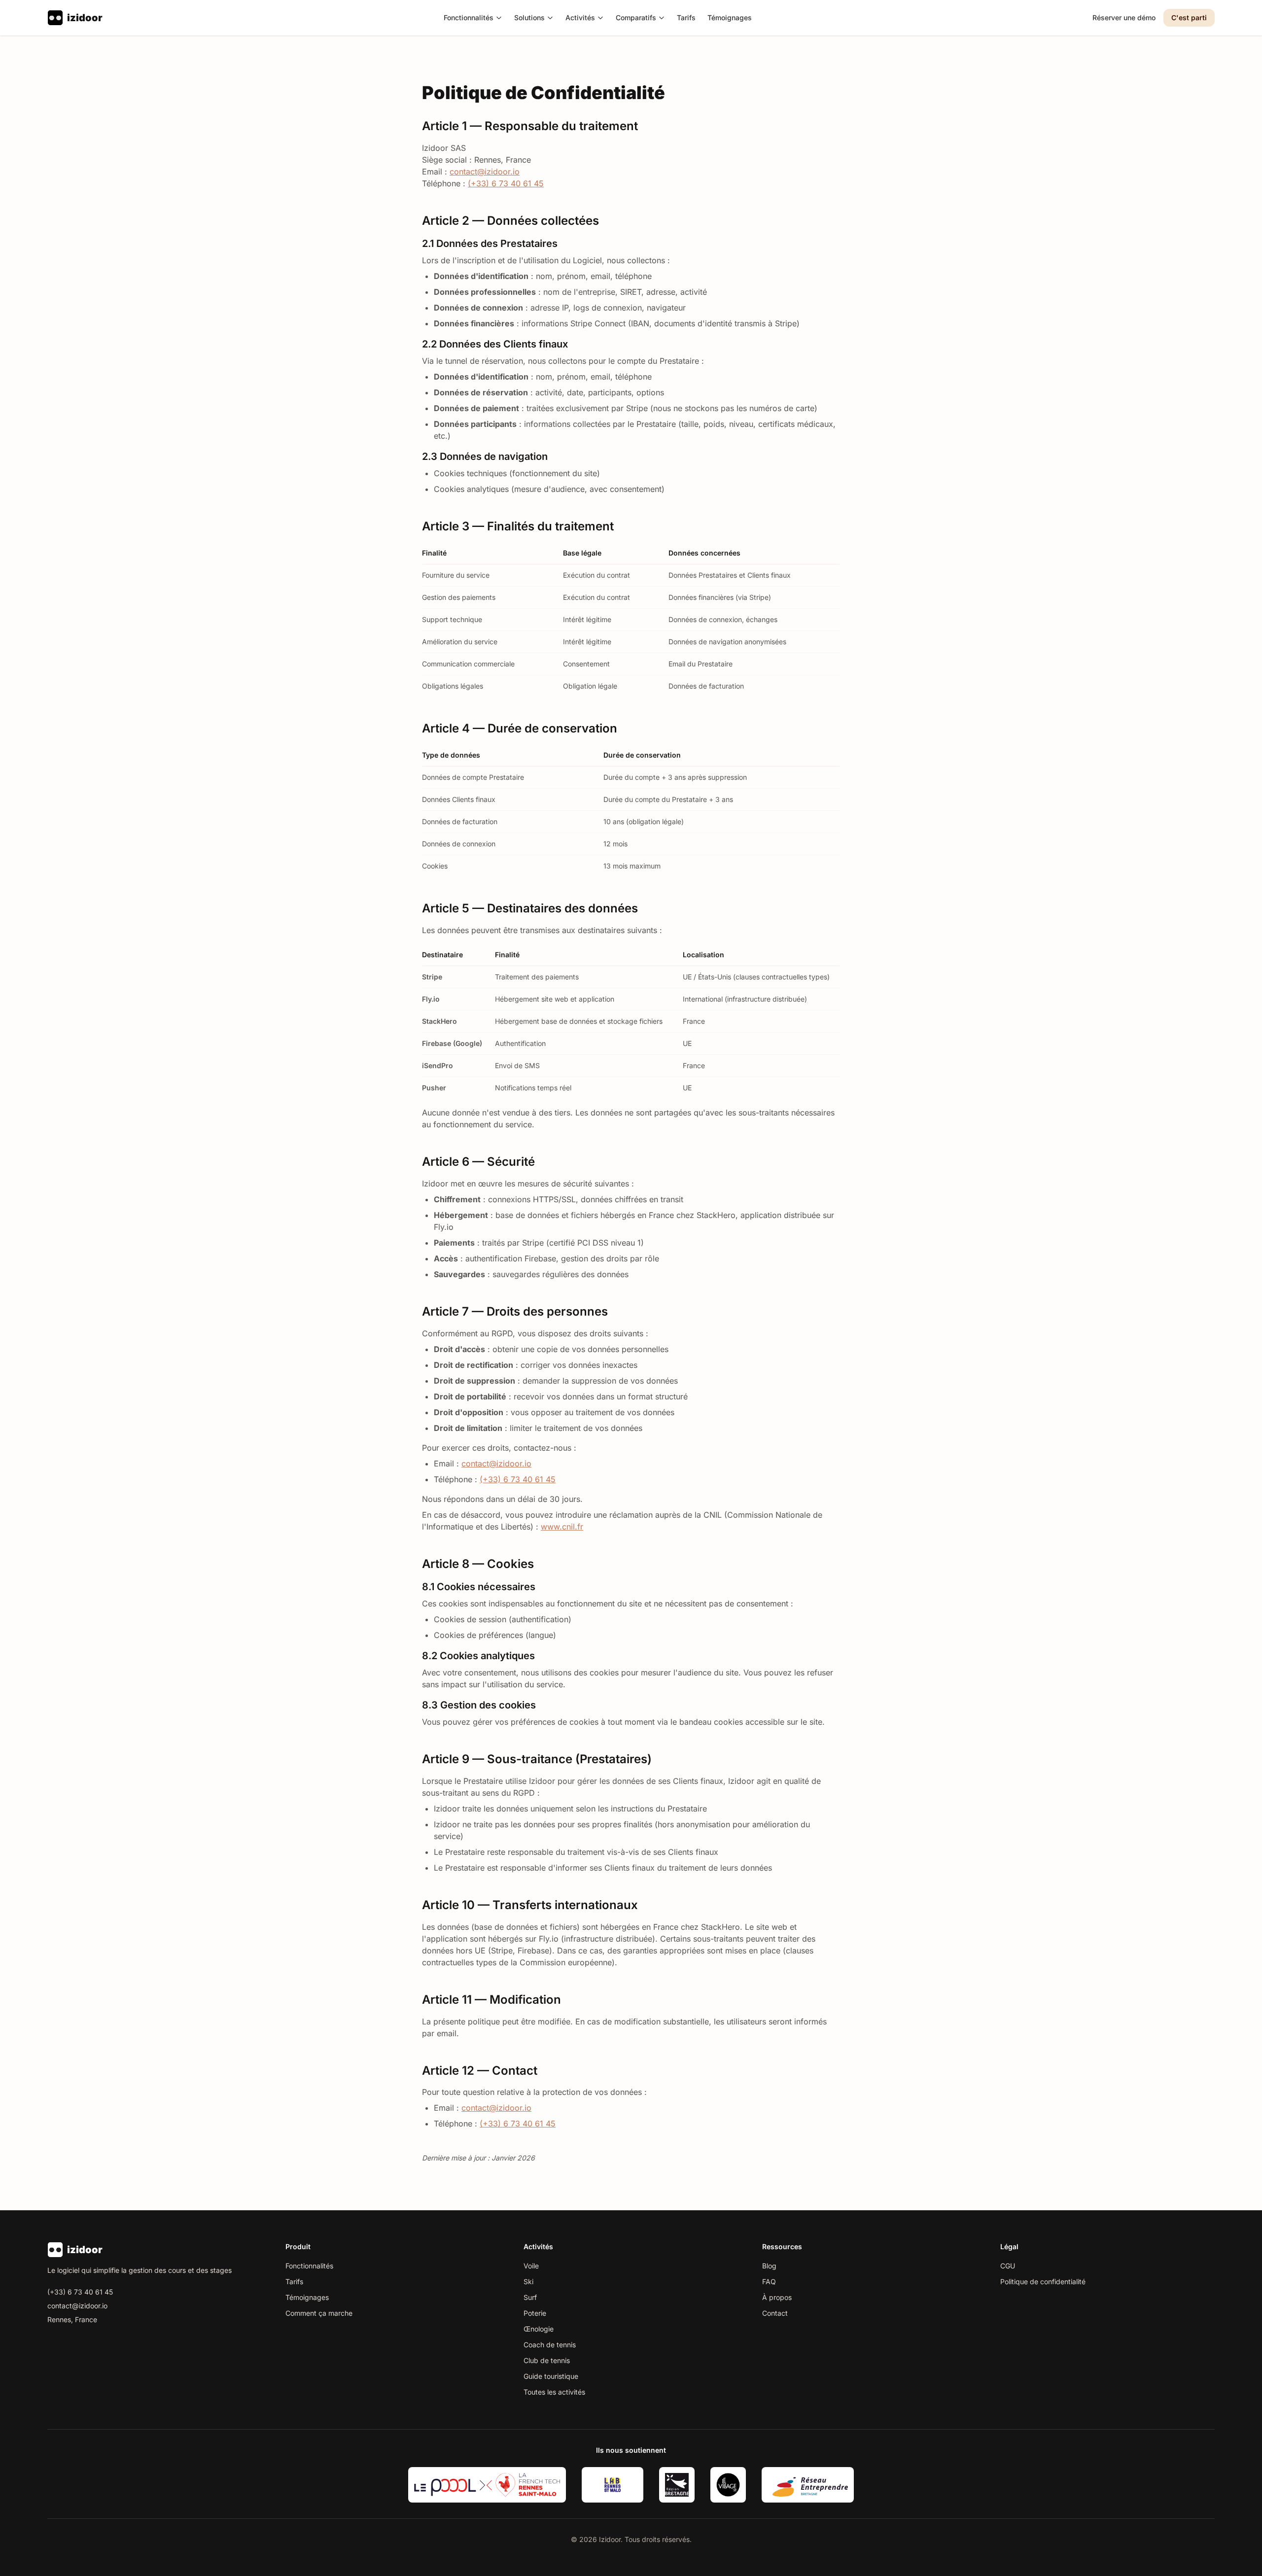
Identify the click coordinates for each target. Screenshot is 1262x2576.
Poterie (535, 2313)
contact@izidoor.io (485, 172)
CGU (1008, 2266)
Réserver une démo (1124, 17)
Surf (530, 2297)
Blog (769, 2266)
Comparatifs (636, 17)
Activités (580, 17)
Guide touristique (551, 2376)
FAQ (769, 2281)
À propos (777, 2297)
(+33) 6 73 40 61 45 (506, 183)
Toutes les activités (554, 2392)
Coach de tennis (550, 2345)
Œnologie (539, 2329)
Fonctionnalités (469, 17)
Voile (531, 2266)
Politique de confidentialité (1043, 2281)
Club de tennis (547, 2360)
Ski (528, 2281)
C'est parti (1189, 17)
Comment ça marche (319, 2313)
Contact (775, 2313)
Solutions (529, 17)
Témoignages (730, 17)
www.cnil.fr (562, 1527)
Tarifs (686, 17)
